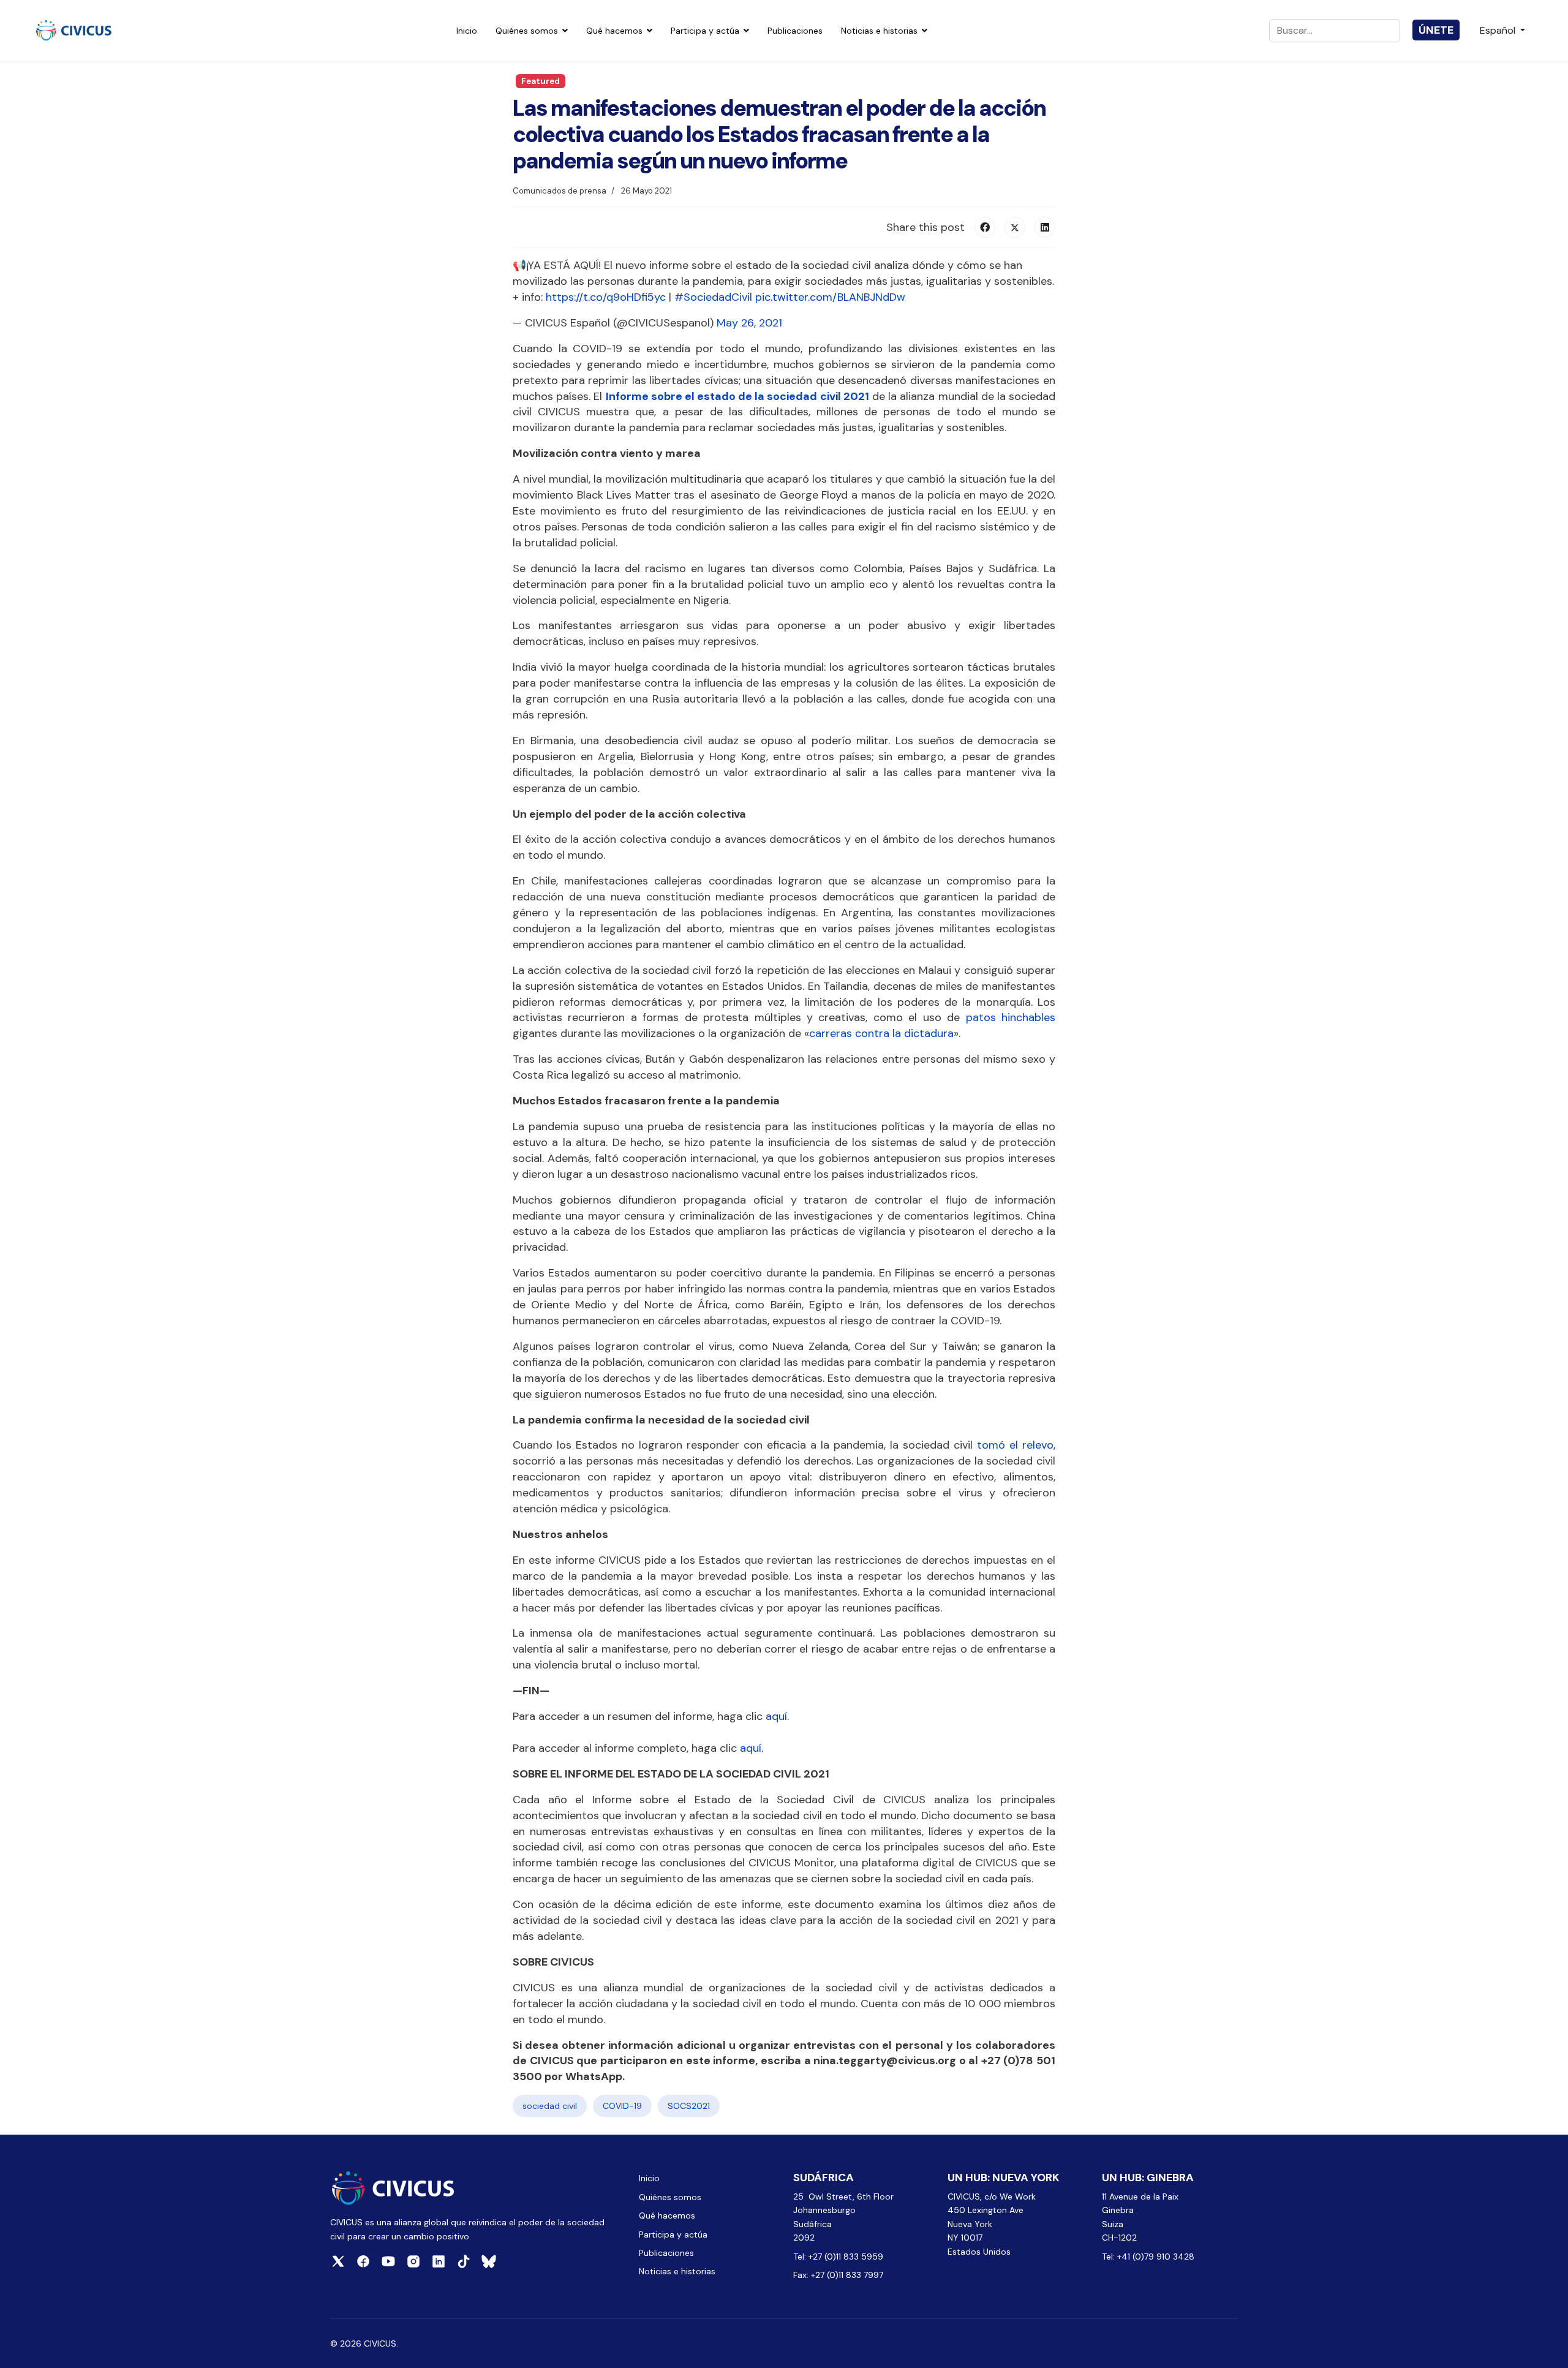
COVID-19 (622, 2106)
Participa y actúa (705, 31)
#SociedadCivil (713, 297)
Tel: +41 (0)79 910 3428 (1148, 2257)
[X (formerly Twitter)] (1015, 227)
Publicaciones (795, 31)
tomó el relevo (1013, 1445)
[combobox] (1335, 31)
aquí (776, 1716)
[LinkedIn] (1045, 227)
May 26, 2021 (749, 323)
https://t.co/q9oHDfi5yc (606, 297)
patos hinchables (1008, 1017)
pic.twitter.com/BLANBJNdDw (830, 297)
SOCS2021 (689, 2106)
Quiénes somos (527, 31)
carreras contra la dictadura (881, 1033)
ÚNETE (1436, 30)
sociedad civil (550, 2106)
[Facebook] (985, 227)
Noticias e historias (879, 31)
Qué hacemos (614, 31)
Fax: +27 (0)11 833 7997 (838, 2275)
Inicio (467, 31)
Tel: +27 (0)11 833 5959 (839, 2257)
